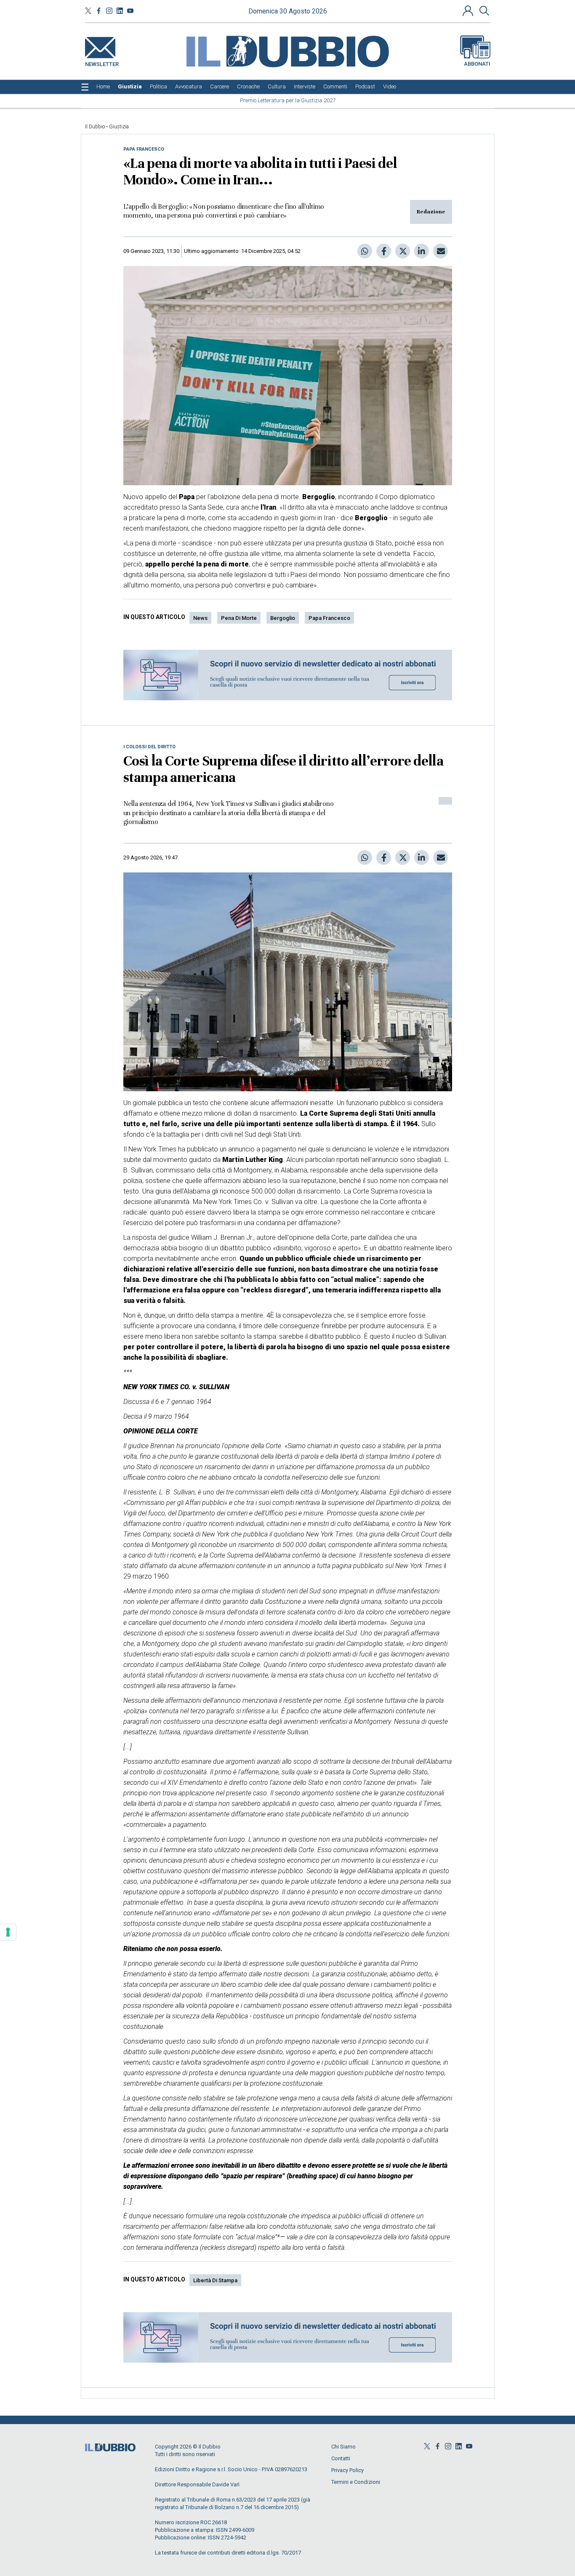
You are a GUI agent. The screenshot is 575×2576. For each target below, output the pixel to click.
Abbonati (477, 64)
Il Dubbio (95, 127)
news (200, 618)
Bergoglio (283, 618)
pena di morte (239, 618)
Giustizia (119, 127)
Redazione (431, 212)
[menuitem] (103, 87)
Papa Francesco (329, 618)
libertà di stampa (215, 2280)
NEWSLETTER (102, 62)
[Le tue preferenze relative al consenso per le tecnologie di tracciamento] (8, 1932)
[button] (469, 11)
